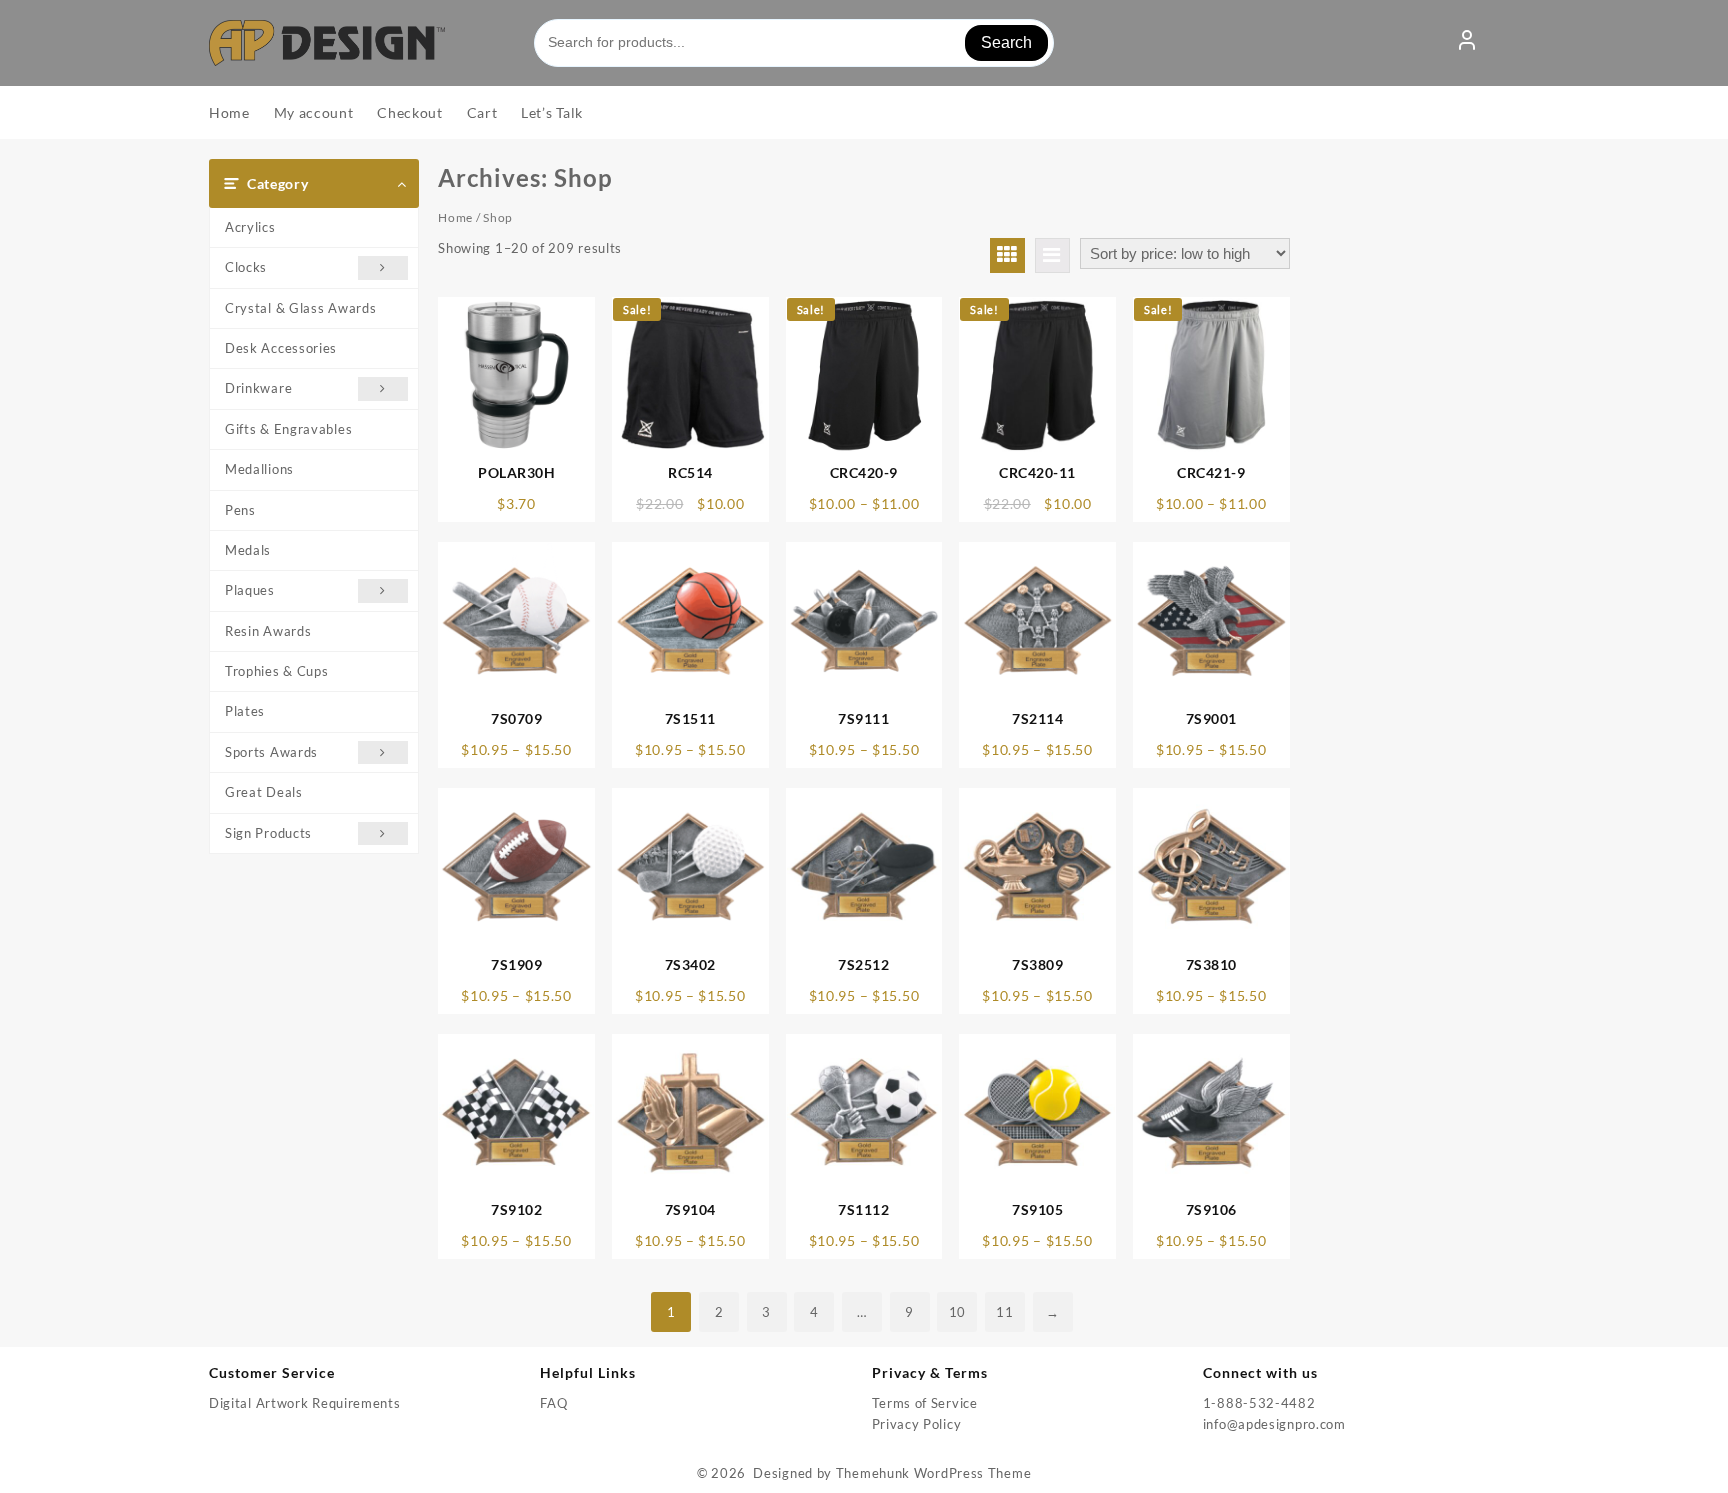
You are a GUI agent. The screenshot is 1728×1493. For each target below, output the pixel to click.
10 (957, 1312)
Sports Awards (271, 752)
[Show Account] (1467, 43)
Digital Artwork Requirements (305, 1403)
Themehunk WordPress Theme (934, 1473)
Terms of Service (925, 1403)
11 (1004, 1312)
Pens (240, 510)
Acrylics (250, 227)
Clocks (246, 267)
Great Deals (264, 792)
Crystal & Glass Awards (300, 308)
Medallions (259, 469)
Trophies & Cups (277, 671)
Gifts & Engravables (288, 429)
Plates (245, 711)
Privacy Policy (917, 1424)
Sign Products (268, 833)
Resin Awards (268, 631)
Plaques (250, 590)
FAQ (553, 1403)
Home (455, 217)
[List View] (1052, 255)
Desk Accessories (281, 348)
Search (1006, 42)
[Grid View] (1007, 255)
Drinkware (258, 388)
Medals (248, 550)
